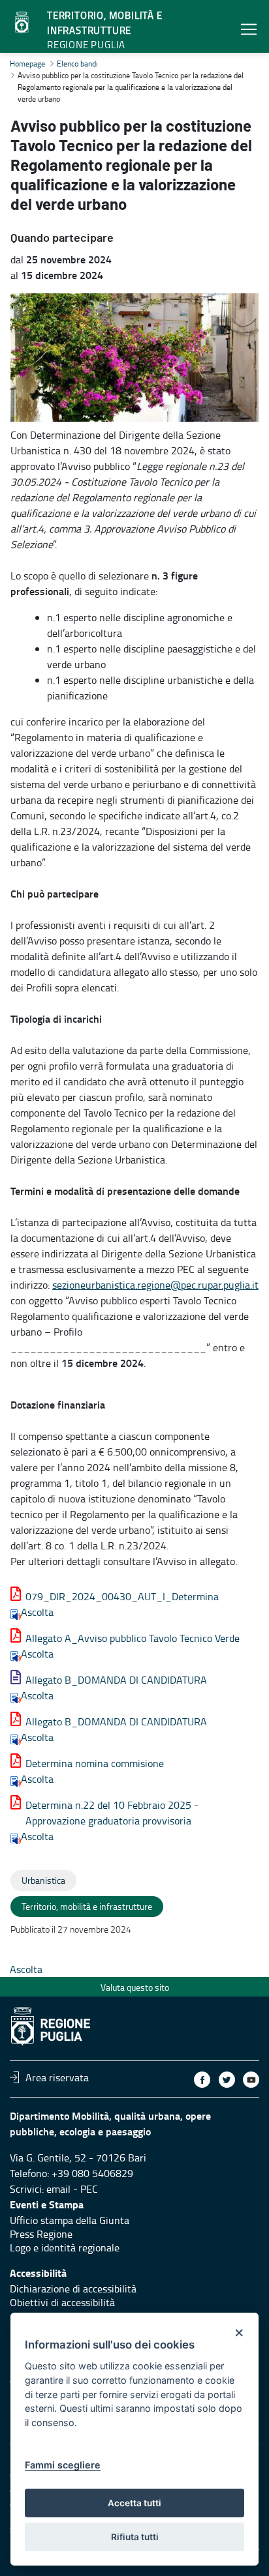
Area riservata (57, 2077)
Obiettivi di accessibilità (62, 2302)
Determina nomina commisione (95, 1763)
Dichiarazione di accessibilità (73, 2289)
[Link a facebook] (202, 2080)
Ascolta (37, 1612)
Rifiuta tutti (135, 2537)
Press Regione (41, 2234)
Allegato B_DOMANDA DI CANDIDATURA (116, 1680)
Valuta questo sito (135, 1987)
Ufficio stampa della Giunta (70, 2220)
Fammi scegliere (63, 2465)
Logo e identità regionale (65, 2247)
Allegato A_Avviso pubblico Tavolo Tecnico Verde (133, 1638)
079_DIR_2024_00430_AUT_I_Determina (122, 1596)
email (58, 2189)
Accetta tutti (134, 2503)
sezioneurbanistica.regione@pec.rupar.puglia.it (155, 1285)
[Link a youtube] (251, 2080)
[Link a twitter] (227, 2080)
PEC (89, 2189)
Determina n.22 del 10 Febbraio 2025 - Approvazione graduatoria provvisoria (112, 1813)
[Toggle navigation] (249, 29)
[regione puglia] (23, 23)
